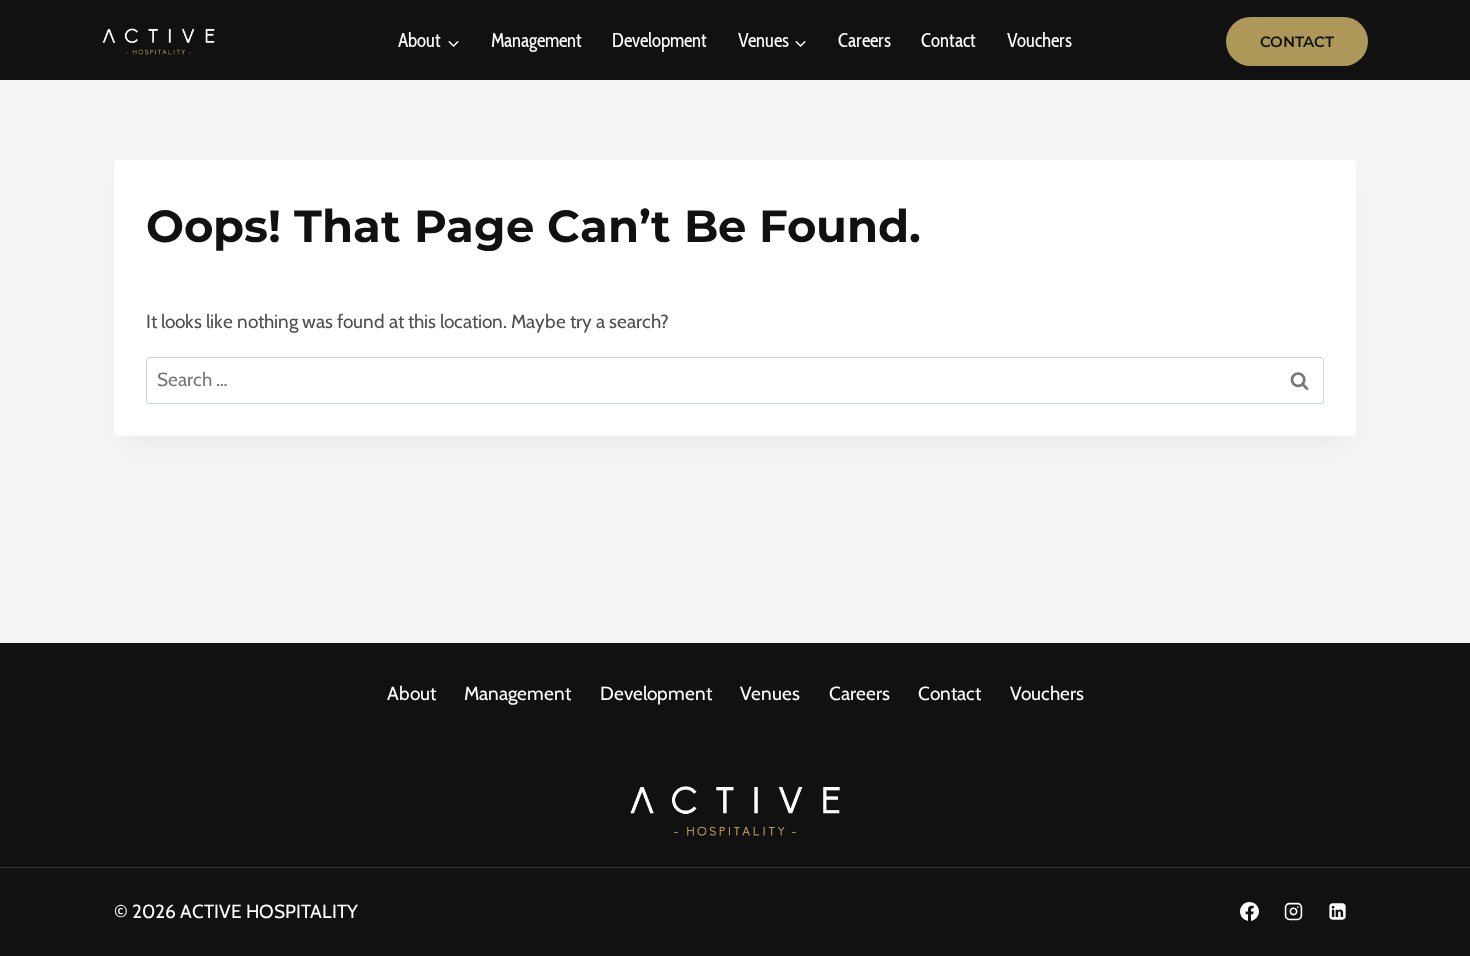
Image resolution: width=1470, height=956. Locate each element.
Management (536, 40)
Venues (770, 693)
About (411, 693)
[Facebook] (1250, 912)
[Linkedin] (1337, 912)
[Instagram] (1293, 912)
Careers (864, 40)
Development (659, 40)
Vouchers (1039, 40)
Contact (948, 40)
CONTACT (1297, 41)
